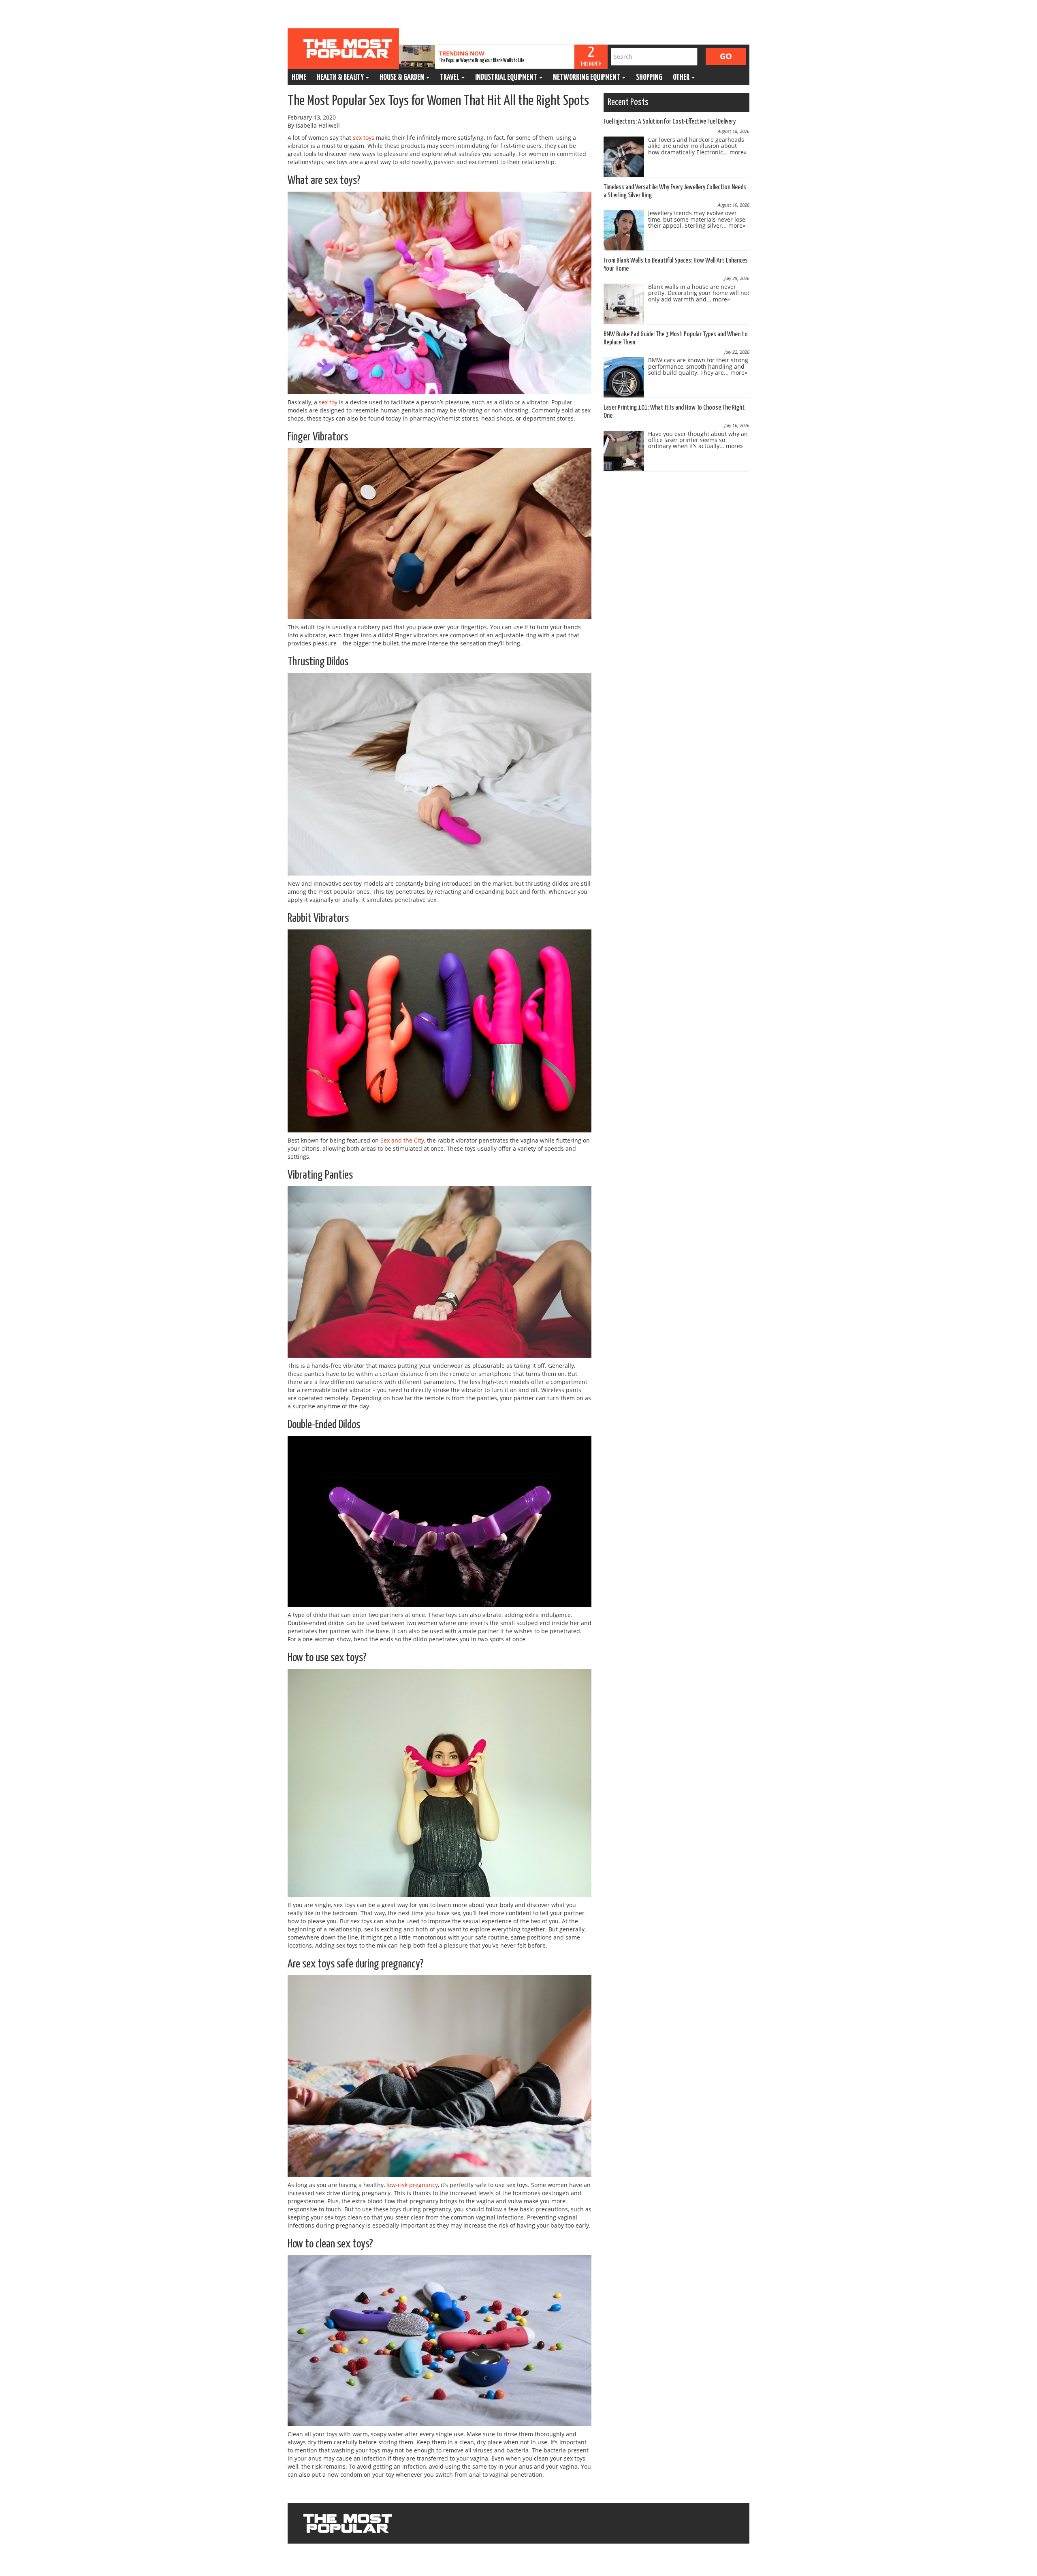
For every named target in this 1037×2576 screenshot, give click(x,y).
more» (738, 152)
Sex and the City (402, 1140)
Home (299, 78)
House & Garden (402, 78)
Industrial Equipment (507, 78)
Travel (450, 78)
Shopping (649, 78)
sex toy (328, 402)
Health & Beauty (341, 78)
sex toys (364, 138)
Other (682, 78)
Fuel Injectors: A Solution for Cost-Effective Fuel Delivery (670, 122)
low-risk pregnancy (412, 2185)
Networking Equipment (587, 78)
